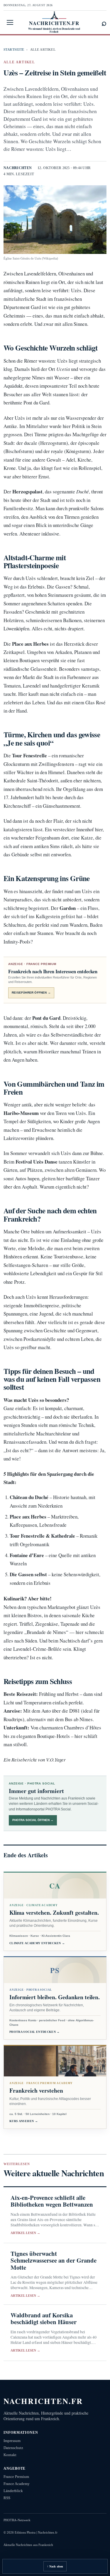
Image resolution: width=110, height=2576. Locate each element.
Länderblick (13, 2491)
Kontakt (10, 2455)
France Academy (17, 2484)
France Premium (16, 2477)
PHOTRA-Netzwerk (17, 2520)
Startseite (14, 49)
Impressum (12, 2441)
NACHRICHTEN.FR (43, 2401)
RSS (7, 2498)
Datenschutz (13, 2448)
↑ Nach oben (55, 2566)
